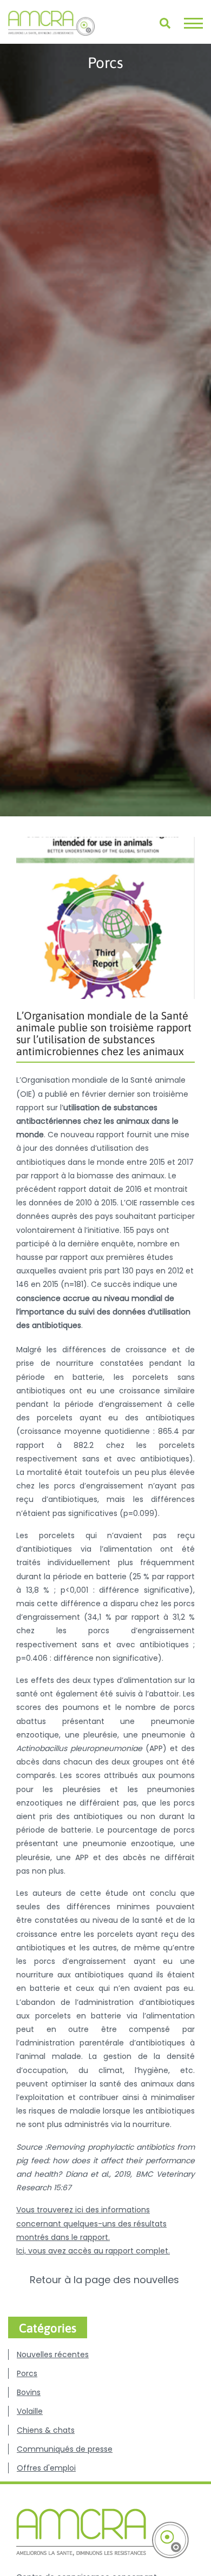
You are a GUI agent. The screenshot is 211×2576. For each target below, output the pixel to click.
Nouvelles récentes (53, 2354)
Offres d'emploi (46, 2468)
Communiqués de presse (65, 2449)
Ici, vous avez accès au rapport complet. (93, 2251)
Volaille (30, 2411)
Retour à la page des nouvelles (106, 2280)
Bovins (29, 2392)
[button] (193, 23)
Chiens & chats (46, 2430)
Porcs (27, 2373)
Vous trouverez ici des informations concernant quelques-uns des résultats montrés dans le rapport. (91, 2223)
